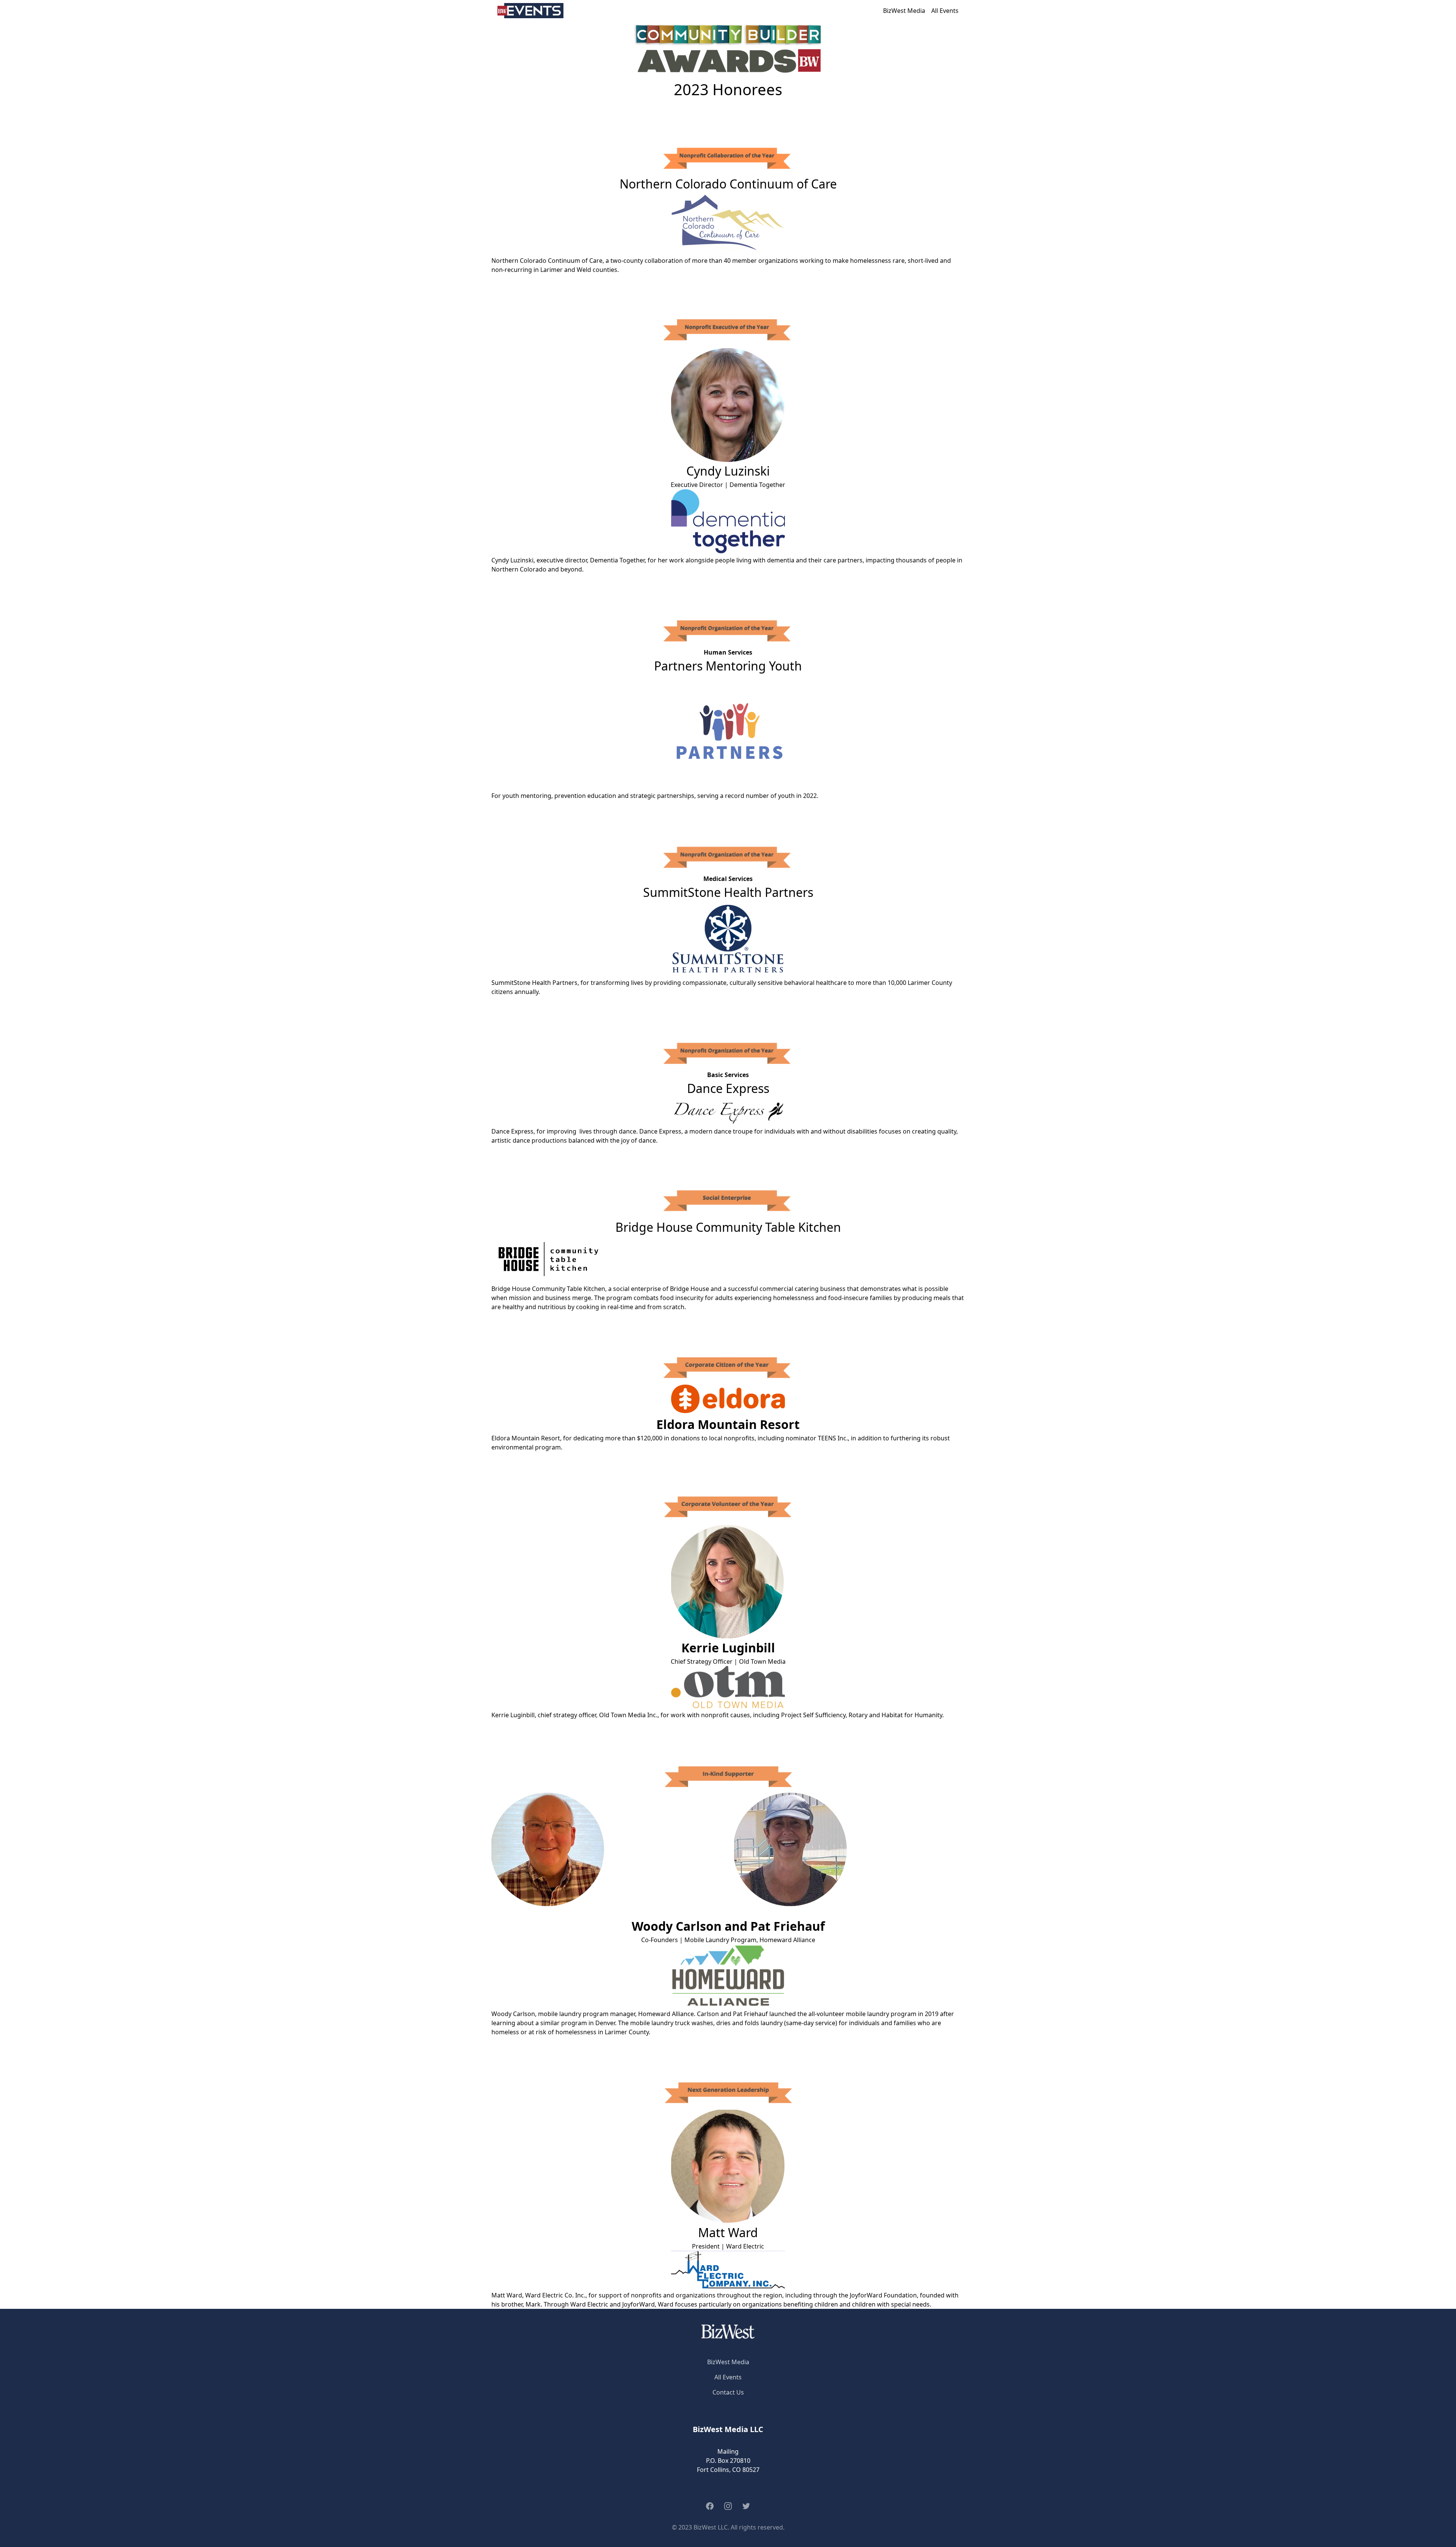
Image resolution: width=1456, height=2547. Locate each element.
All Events (945, 11)
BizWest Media (904, 11)
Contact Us (728, 2392)
